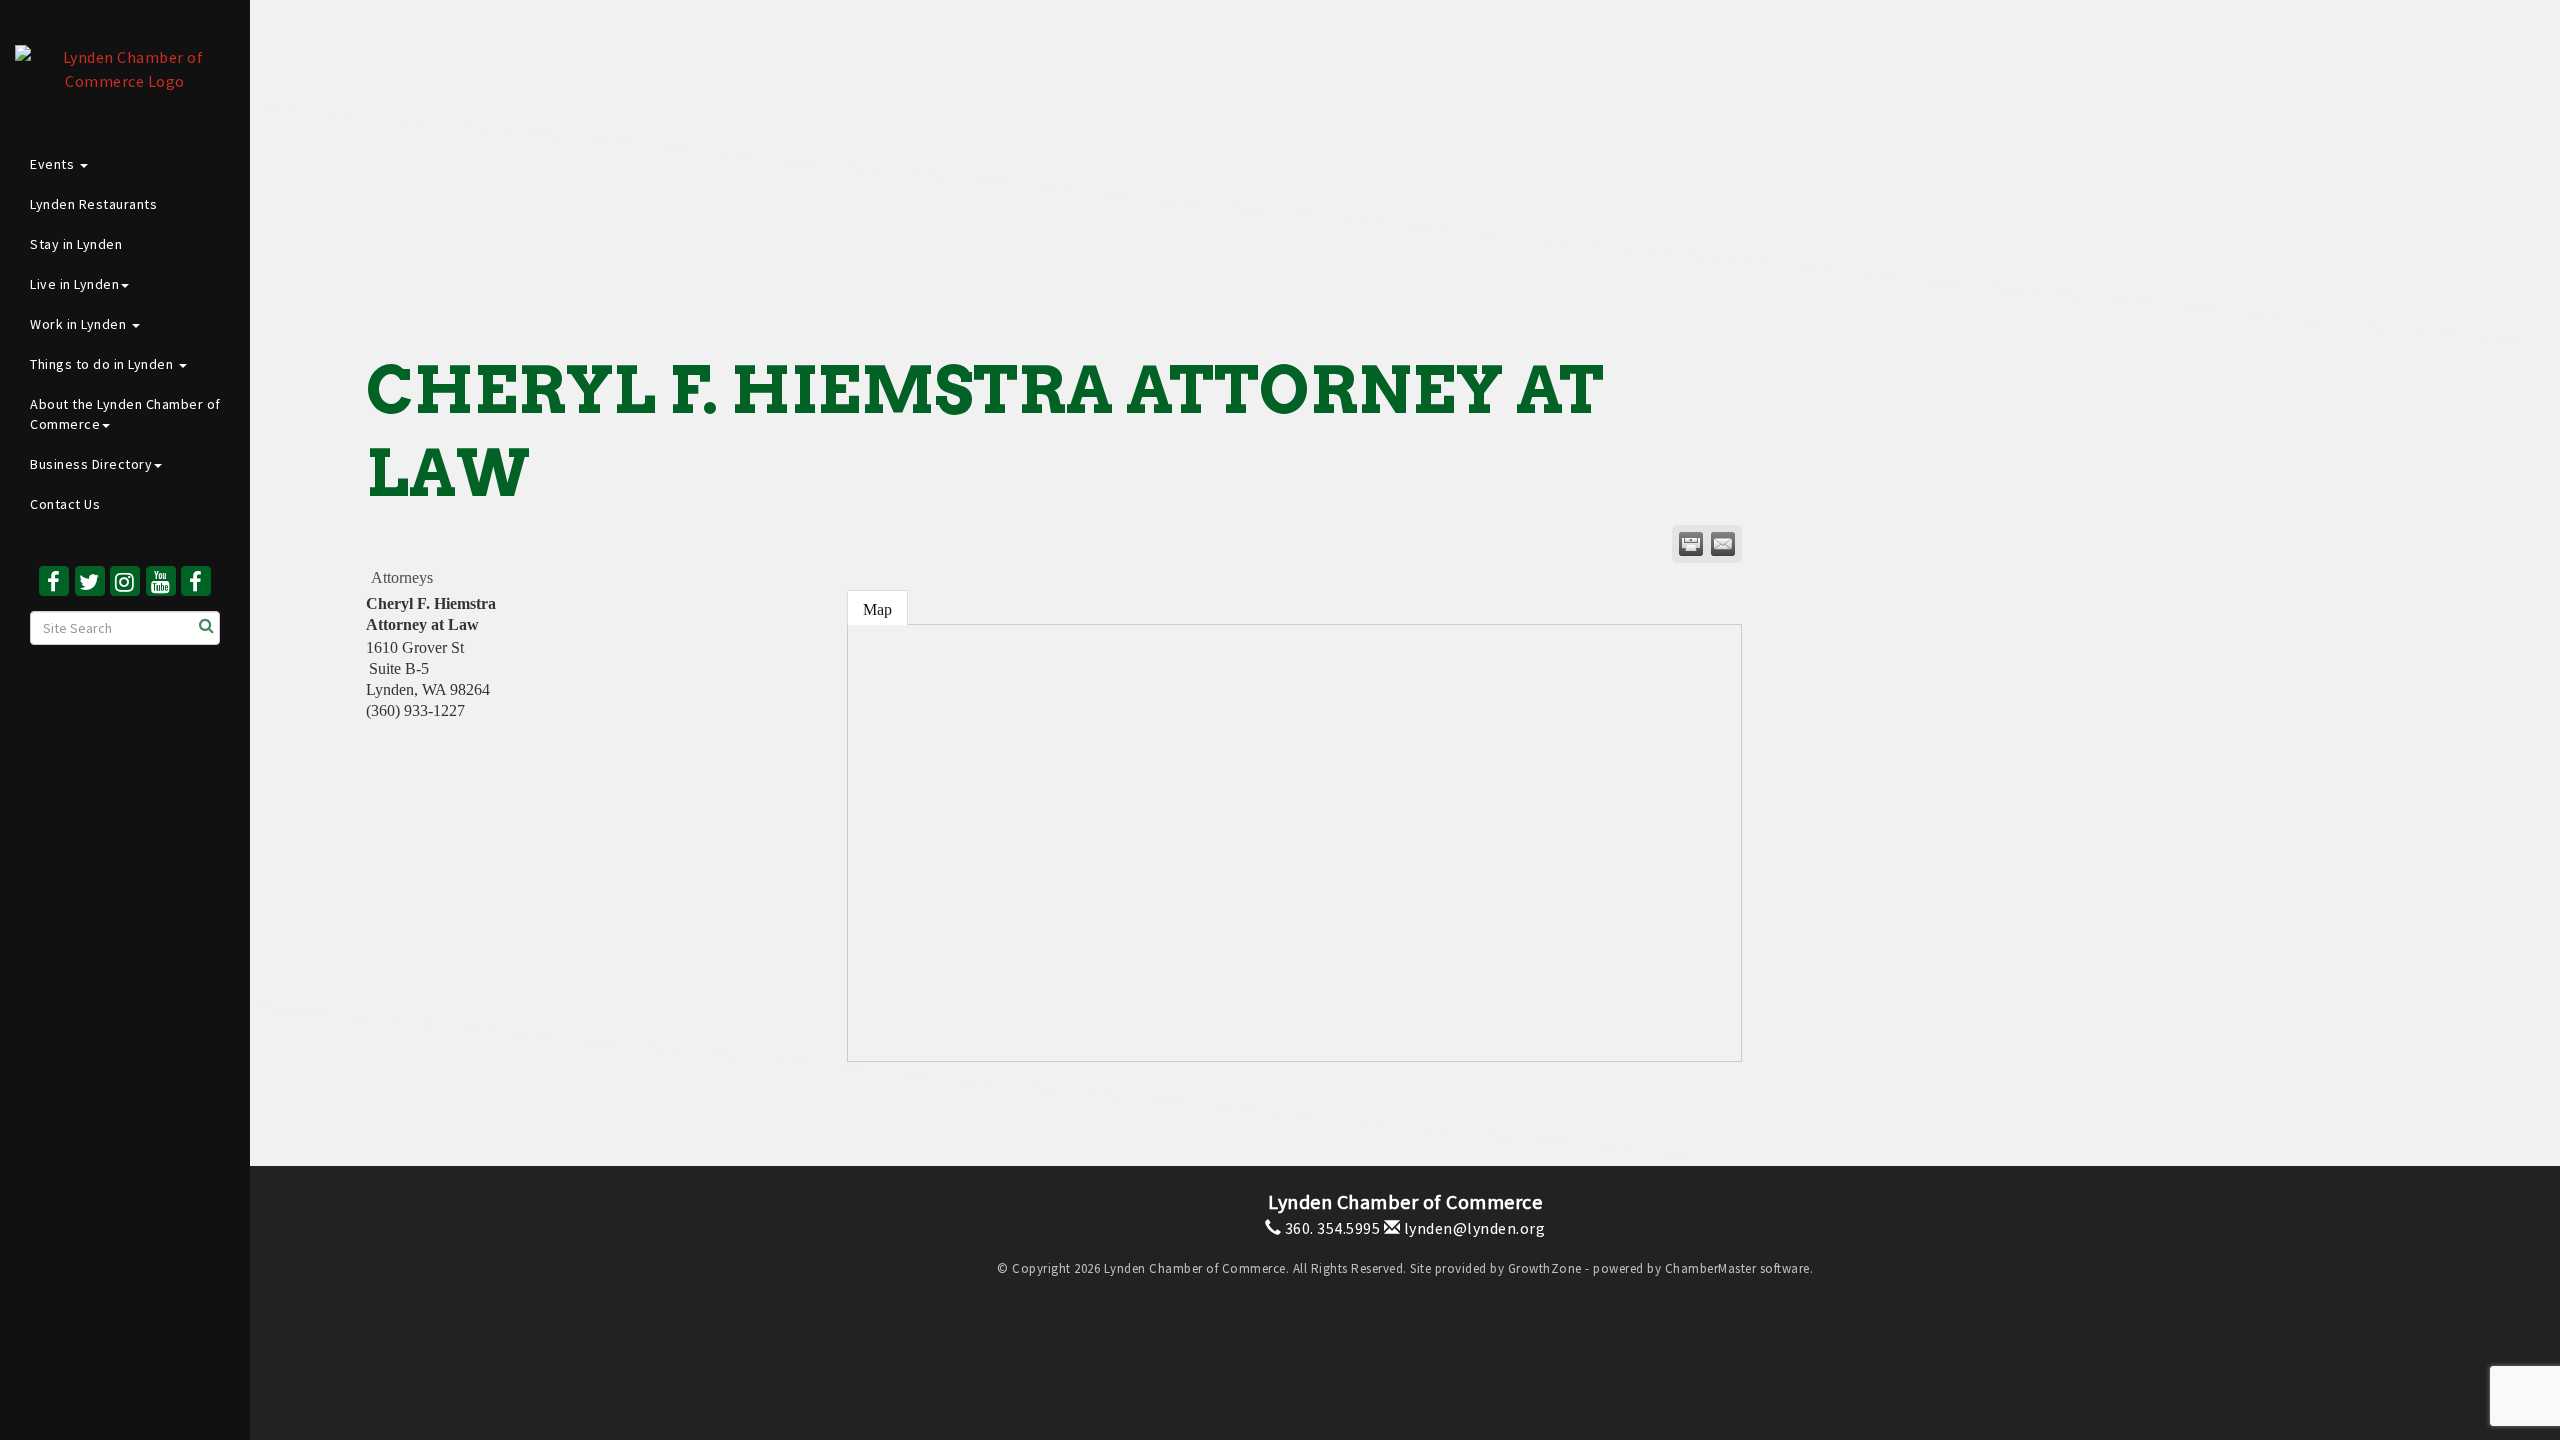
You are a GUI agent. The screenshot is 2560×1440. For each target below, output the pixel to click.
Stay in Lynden (76, 244)
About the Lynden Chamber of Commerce (125, 414)
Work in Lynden (80, 324)
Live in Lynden (74, 284)
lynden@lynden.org (1472, 1228)
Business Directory (91, 464)
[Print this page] (1691, 544)
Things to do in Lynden (103, 364)
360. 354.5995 (1330, 1228)
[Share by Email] (1723, 544)
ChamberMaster (1711, 1268)
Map (877, 609)
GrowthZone (1545, 1268)
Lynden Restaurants (93, 204)
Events (54, 164)
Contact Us (65, 504)
